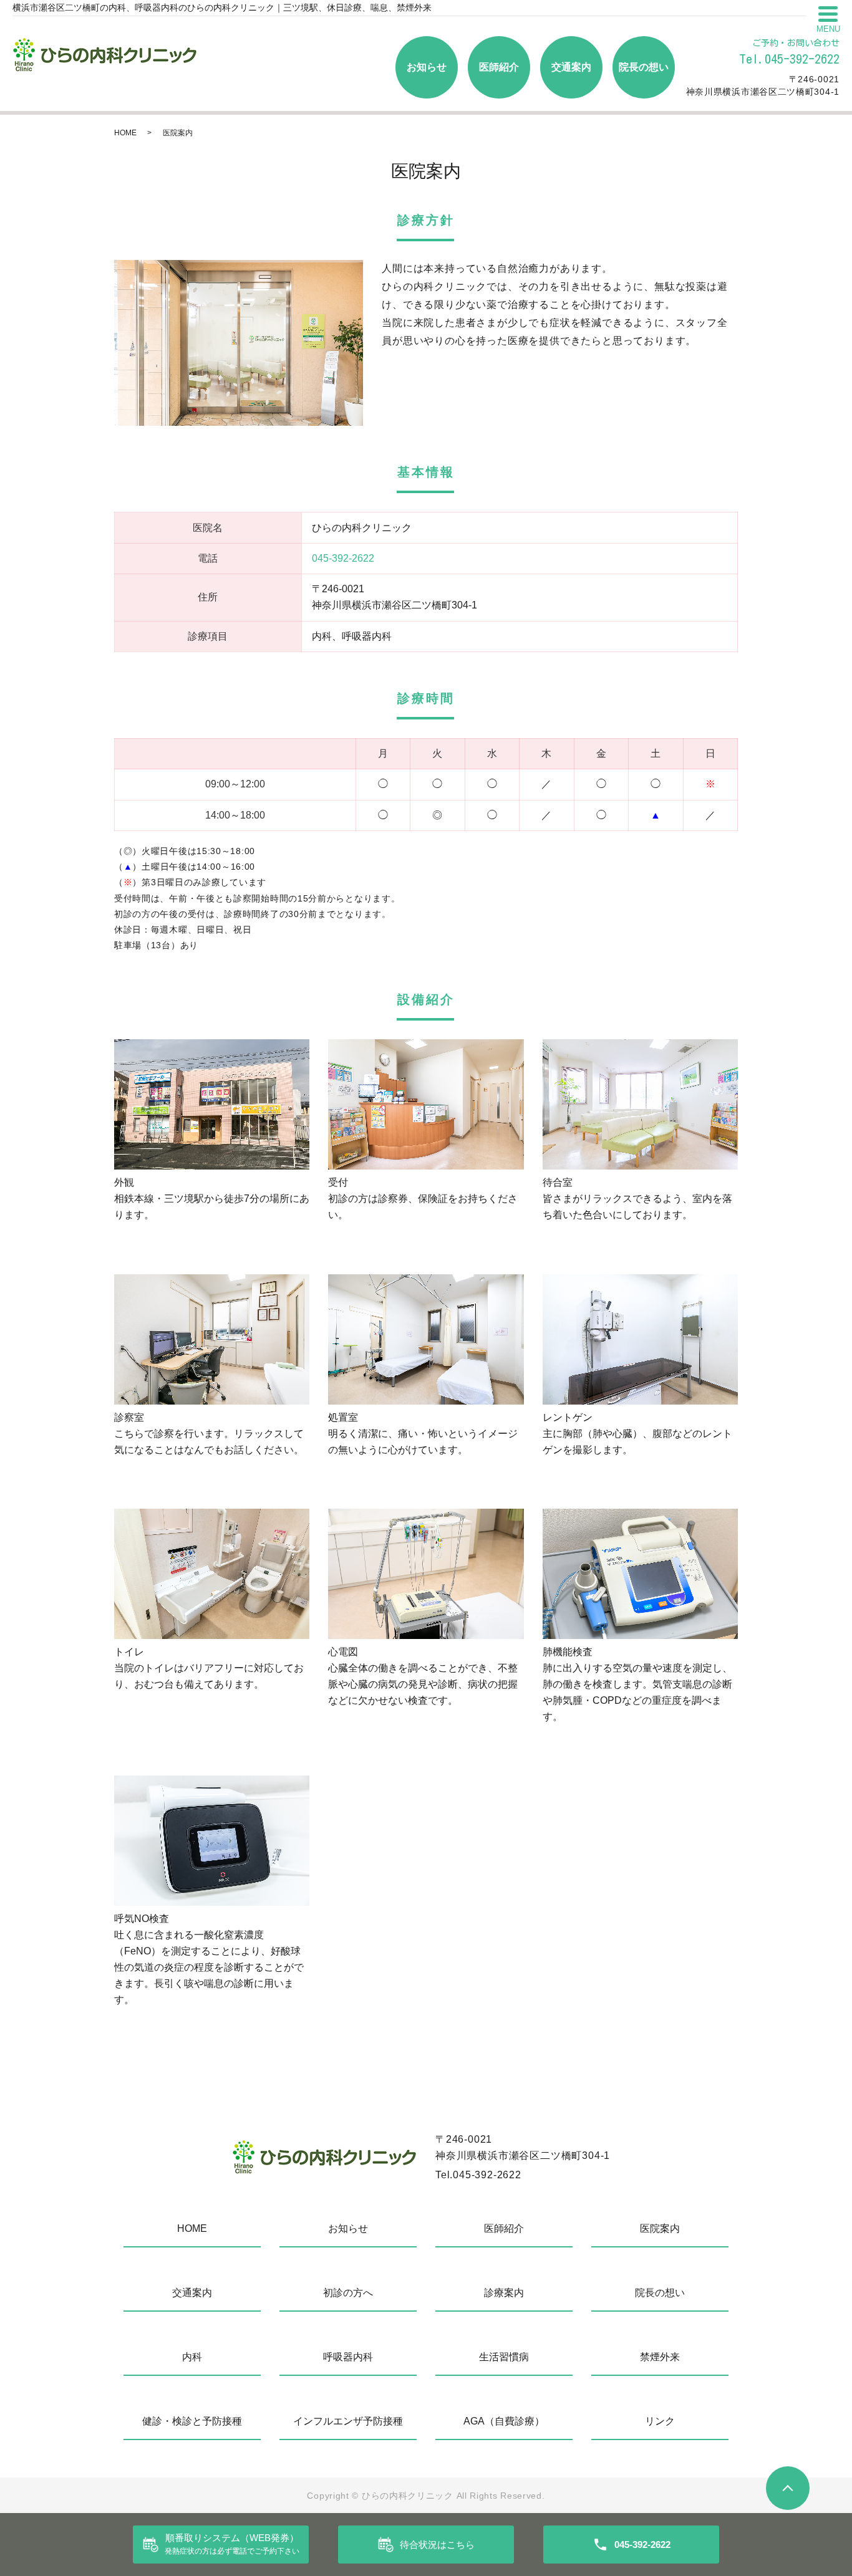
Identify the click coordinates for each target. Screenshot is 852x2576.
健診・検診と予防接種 (192, 2421)
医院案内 (660, 2228)
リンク (660, 2421)
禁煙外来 (660, 2357)
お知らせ (427, 67)
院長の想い (644, 67)
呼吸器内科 (348, 2357)
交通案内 (571, 67)
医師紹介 (499, 67)
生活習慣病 (504, 2357)
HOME (125, 133)
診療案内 (504, 2293)
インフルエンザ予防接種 (348, 2421)
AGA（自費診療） (504, 2421)
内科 (192, 2357)
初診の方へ (348, 2293)
